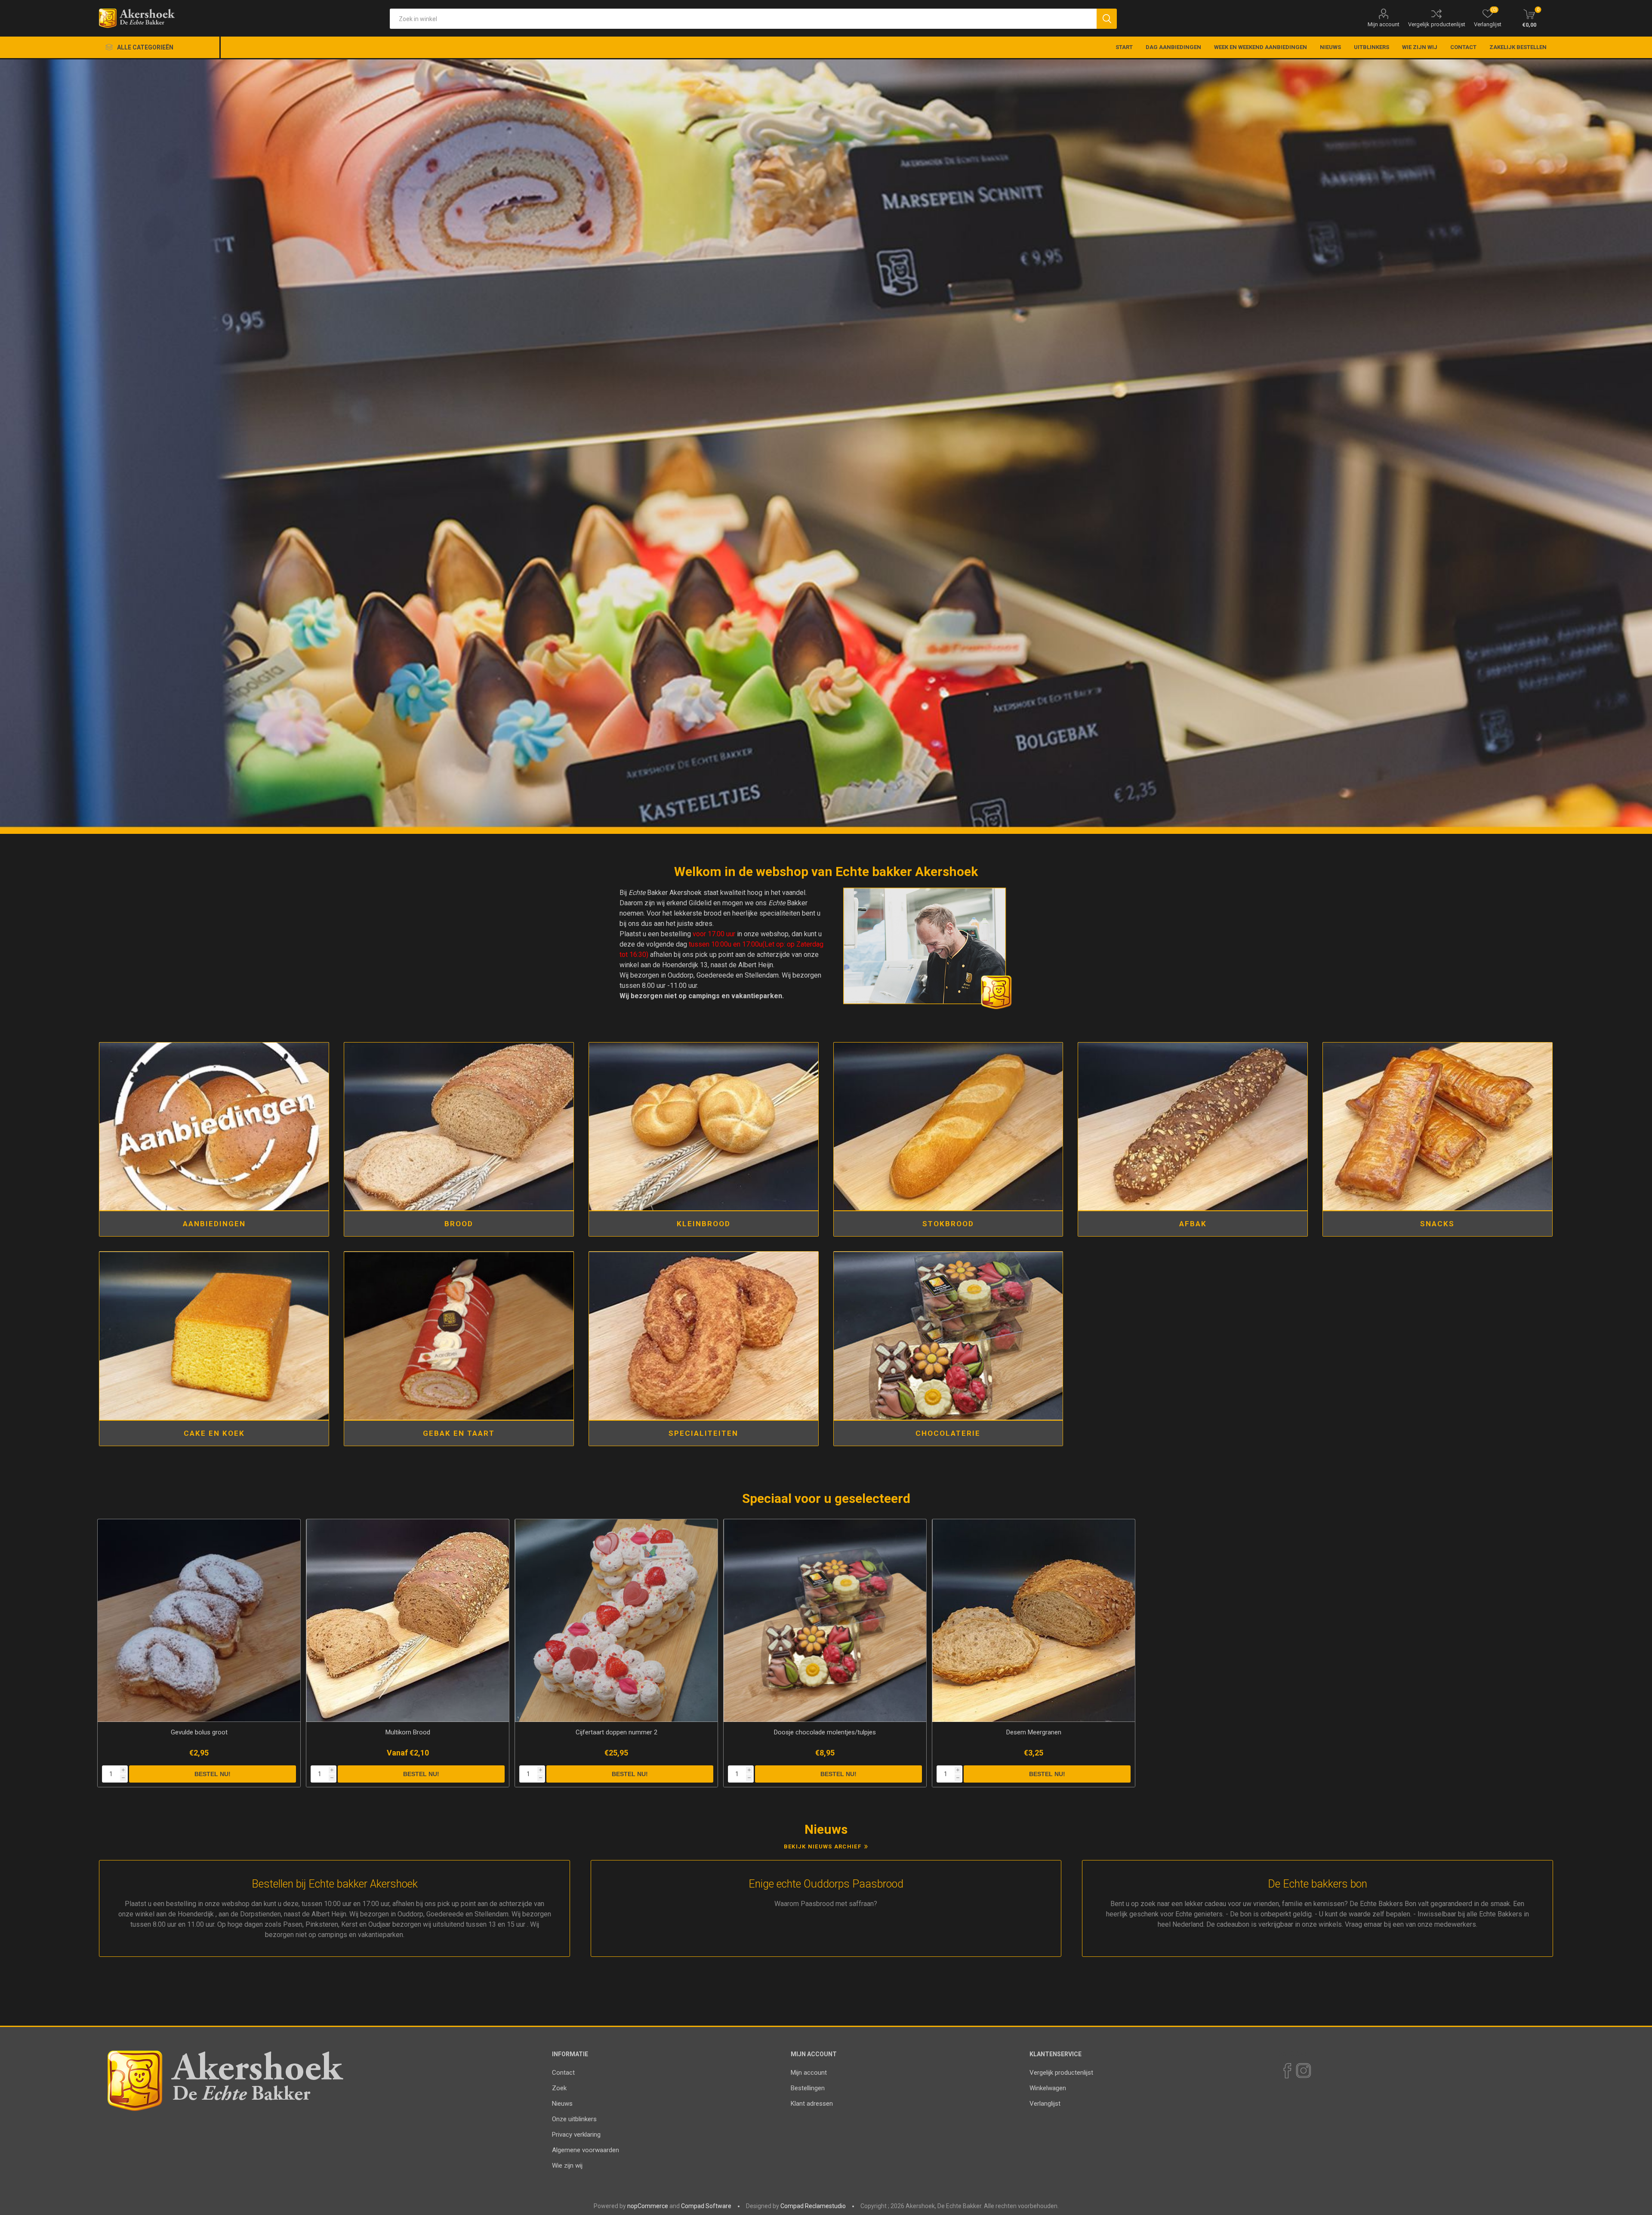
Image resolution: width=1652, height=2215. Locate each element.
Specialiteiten (703, 1072)
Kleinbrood (704, 862)
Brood (459, 862)
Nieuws (562, 1742)
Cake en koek (214, 1072)
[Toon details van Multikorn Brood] (408, 1259)
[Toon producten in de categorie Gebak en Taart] (459, 974)
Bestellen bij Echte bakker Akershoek (335, 1522)
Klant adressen (812, 1742)
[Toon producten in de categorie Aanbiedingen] (214, 765)
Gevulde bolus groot (199, 1371)
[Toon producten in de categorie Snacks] (1438, 765)
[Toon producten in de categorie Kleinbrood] (704, 765)
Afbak (1193, 862)
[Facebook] (1287, 1709)
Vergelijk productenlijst (1437, 24)
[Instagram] (1303, 1709)
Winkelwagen (1048, 1727)
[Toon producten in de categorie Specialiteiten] (704, 974)
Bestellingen (808, 1727)
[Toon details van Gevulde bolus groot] (199, 1259)
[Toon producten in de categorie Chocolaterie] (948, 974)
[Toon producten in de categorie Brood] (459, 765)
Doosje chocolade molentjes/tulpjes (825, 1371)
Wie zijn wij (567, 1804)
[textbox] (743, 19)
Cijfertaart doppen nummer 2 (616, 1371)
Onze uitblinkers (574, 1758)
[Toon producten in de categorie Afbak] (1193, 765)
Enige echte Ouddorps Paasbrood (826, 1522)
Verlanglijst (1045, 1742)
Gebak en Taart (459, 1072)
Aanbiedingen (214, 862)
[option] (826, 266)
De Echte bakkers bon (1318, 1522)
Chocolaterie (948, 1072)
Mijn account (1384, 24)
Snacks (1437, 862)
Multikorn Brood (408, 1371)
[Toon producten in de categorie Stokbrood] (948, 765)
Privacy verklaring (576, 1773)
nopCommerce (648, 1845)
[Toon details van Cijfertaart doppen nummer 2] (616, 1259)
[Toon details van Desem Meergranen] (1034, 1259)
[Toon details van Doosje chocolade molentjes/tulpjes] (825, 1259)
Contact (563, 1711)
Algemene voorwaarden (586, 1789)
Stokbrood (948, 862)
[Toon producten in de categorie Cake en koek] (214, 974)
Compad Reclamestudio (813, 1845)
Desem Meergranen (1034, 1371)
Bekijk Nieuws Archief (823, 1485)
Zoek (559, 1727)
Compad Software (706, 1845)
